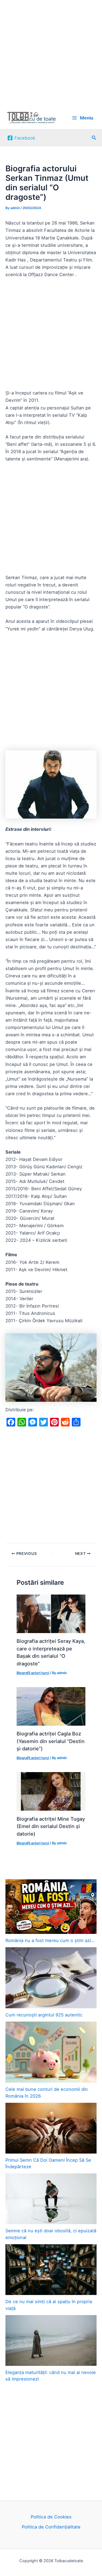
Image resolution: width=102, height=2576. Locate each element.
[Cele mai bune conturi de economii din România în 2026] (51, 2052)
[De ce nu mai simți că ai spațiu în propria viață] (51, 2270)
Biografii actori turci (33, 1673)
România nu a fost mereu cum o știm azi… (50, 1940)
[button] (94, 138)
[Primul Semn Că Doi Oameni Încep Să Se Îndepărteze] (51, 2128)
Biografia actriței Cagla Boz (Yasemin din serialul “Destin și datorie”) (51, 1741)
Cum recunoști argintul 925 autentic (44, 2015)
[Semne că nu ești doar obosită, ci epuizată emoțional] (51, 2199)
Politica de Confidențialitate (51, 2527)
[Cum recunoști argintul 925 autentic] (51, 1978)
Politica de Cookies (51, 2517)
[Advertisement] (51, 53)
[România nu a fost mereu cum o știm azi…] (51, 1907)
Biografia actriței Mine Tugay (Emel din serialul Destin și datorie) (51, 1826)
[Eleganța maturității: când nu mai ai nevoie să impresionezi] (51, 2340)
